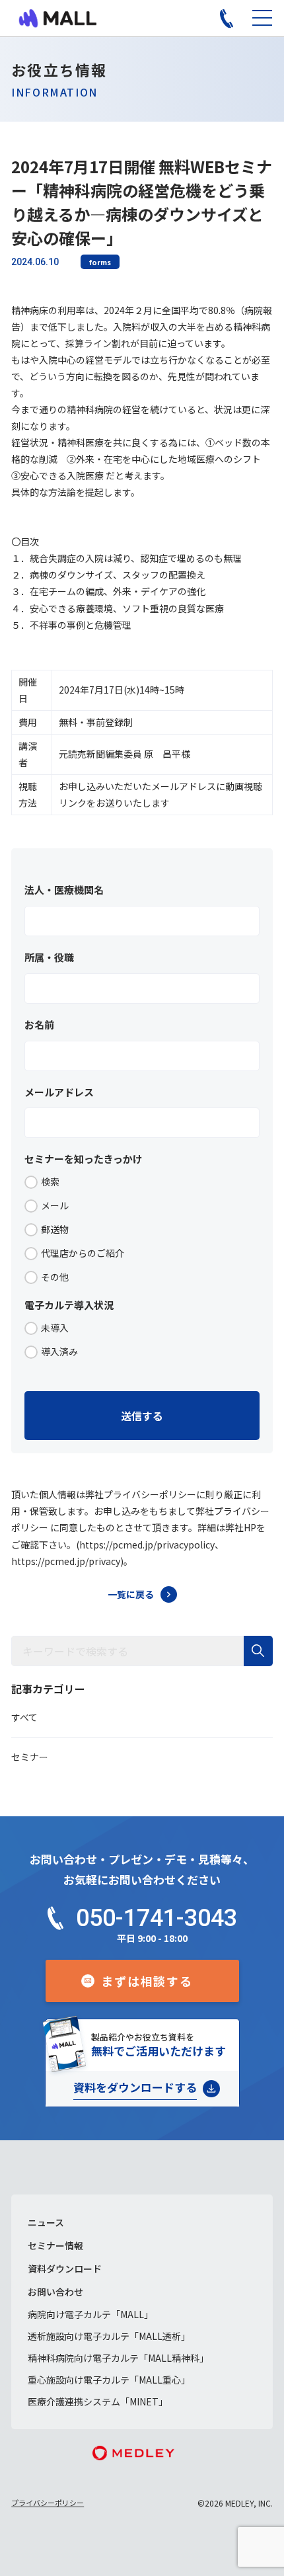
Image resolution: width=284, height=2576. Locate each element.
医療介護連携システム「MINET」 (98, 2401)
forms (100, 262)
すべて (24, 1717)
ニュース (46, 2222)
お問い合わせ (55, 2292)
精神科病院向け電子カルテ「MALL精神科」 (118, 2358)
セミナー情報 (55, 2245)
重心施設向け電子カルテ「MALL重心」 (109, 2380)
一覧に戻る (131, 1594)
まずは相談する (147, 1981)
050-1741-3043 (157, 1918)
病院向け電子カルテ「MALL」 (90, 2314)
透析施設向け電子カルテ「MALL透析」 (109, 2336)
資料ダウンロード (65, 2269)
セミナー (30, 1757)
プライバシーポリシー (48, 2503)
